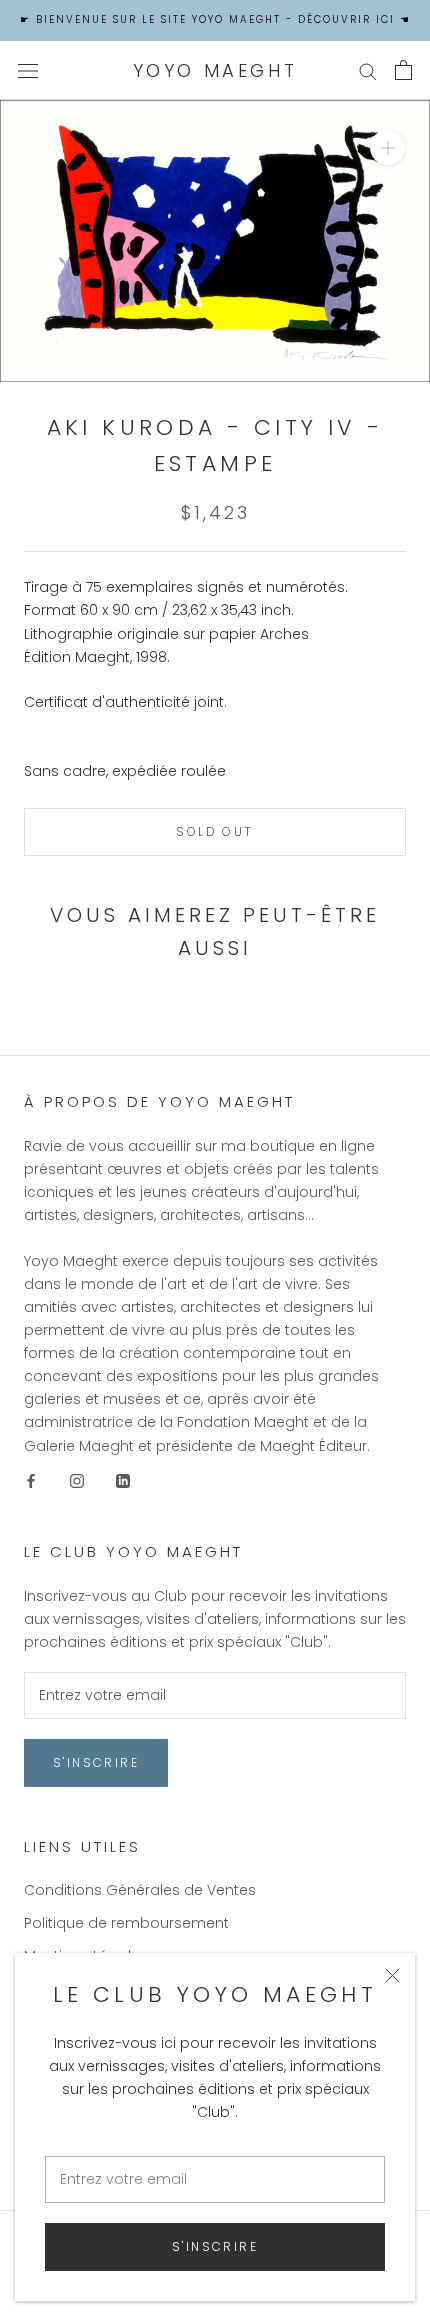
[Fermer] (392, 1975)
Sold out (214, 831)
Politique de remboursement (126, 1923)
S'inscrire (215, 2246)
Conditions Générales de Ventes (140, 1890)
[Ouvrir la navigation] (28, 70)
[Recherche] (368, 70)
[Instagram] (77, 1480)
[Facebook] (31, 1480)
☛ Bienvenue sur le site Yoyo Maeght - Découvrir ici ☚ (215, 19)
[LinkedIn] (123, 1480)
